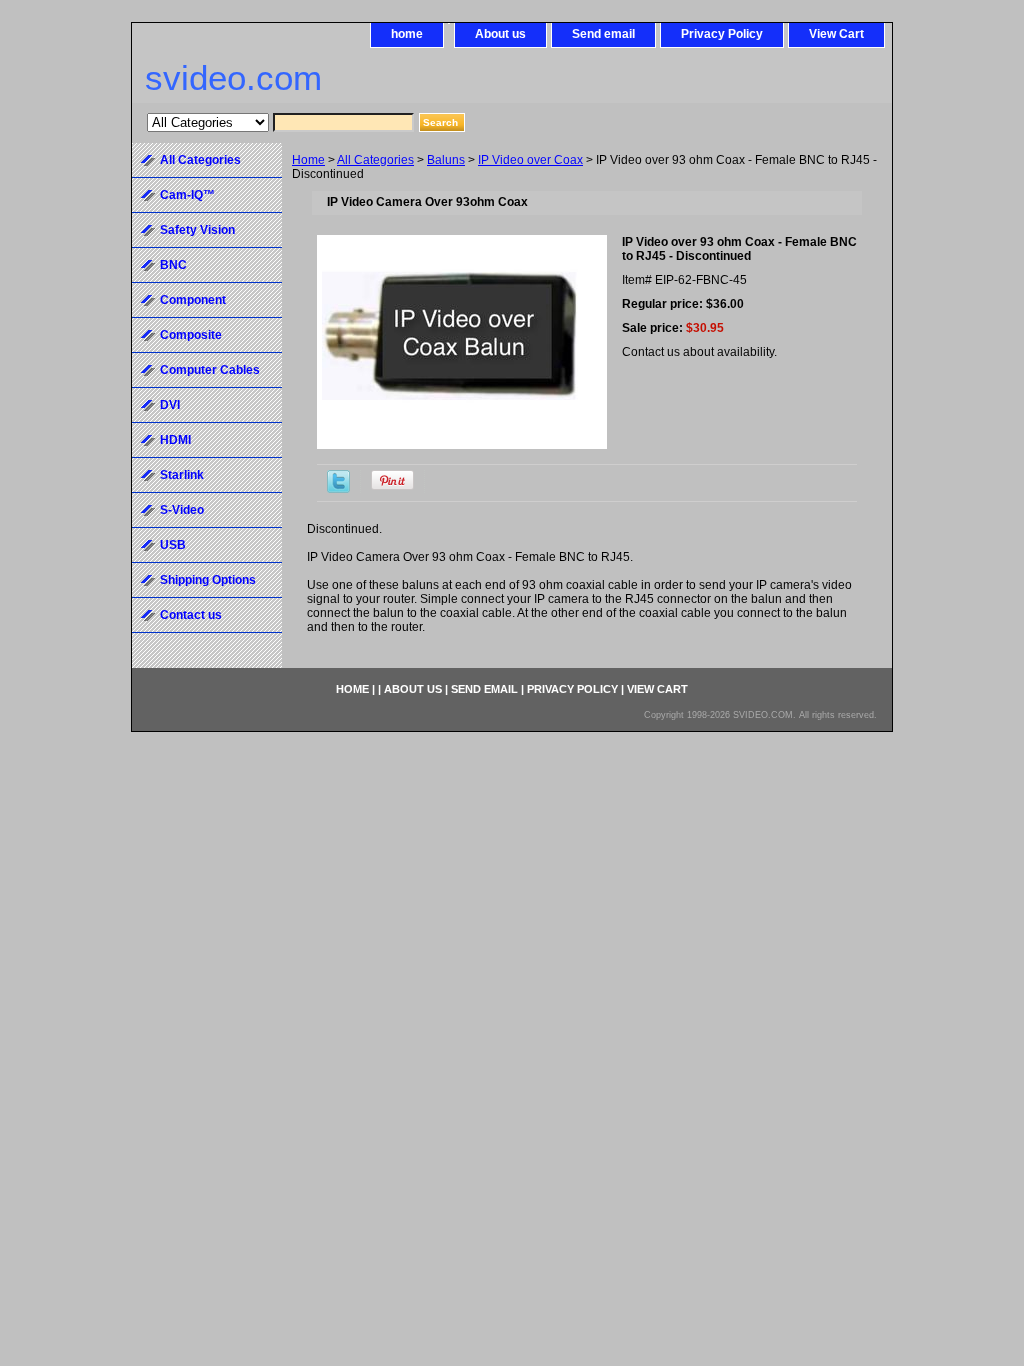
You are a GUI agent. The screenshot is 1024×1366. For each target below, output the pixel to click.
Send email (603, 34)
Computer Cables (210, 370)
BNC (173, 265)
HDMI (175, 440)
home (407, 34)
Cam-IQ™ (187, 195)
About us (500, 34)
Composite (191, 335)
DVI (170, 405)
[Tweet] (338, 489)
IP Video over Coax (530, 160)
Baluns (446, 160)
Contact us (191, 615)
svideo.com (233, 77)
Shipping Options (208, 580)
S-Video (182, 510)
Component (193, 300)
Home (308, 160)
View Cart (836, 34)
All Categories (375, 160)
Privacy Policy (722, 34)
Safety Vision (197, 230)
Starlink (182, 475)
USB (173, 545)
